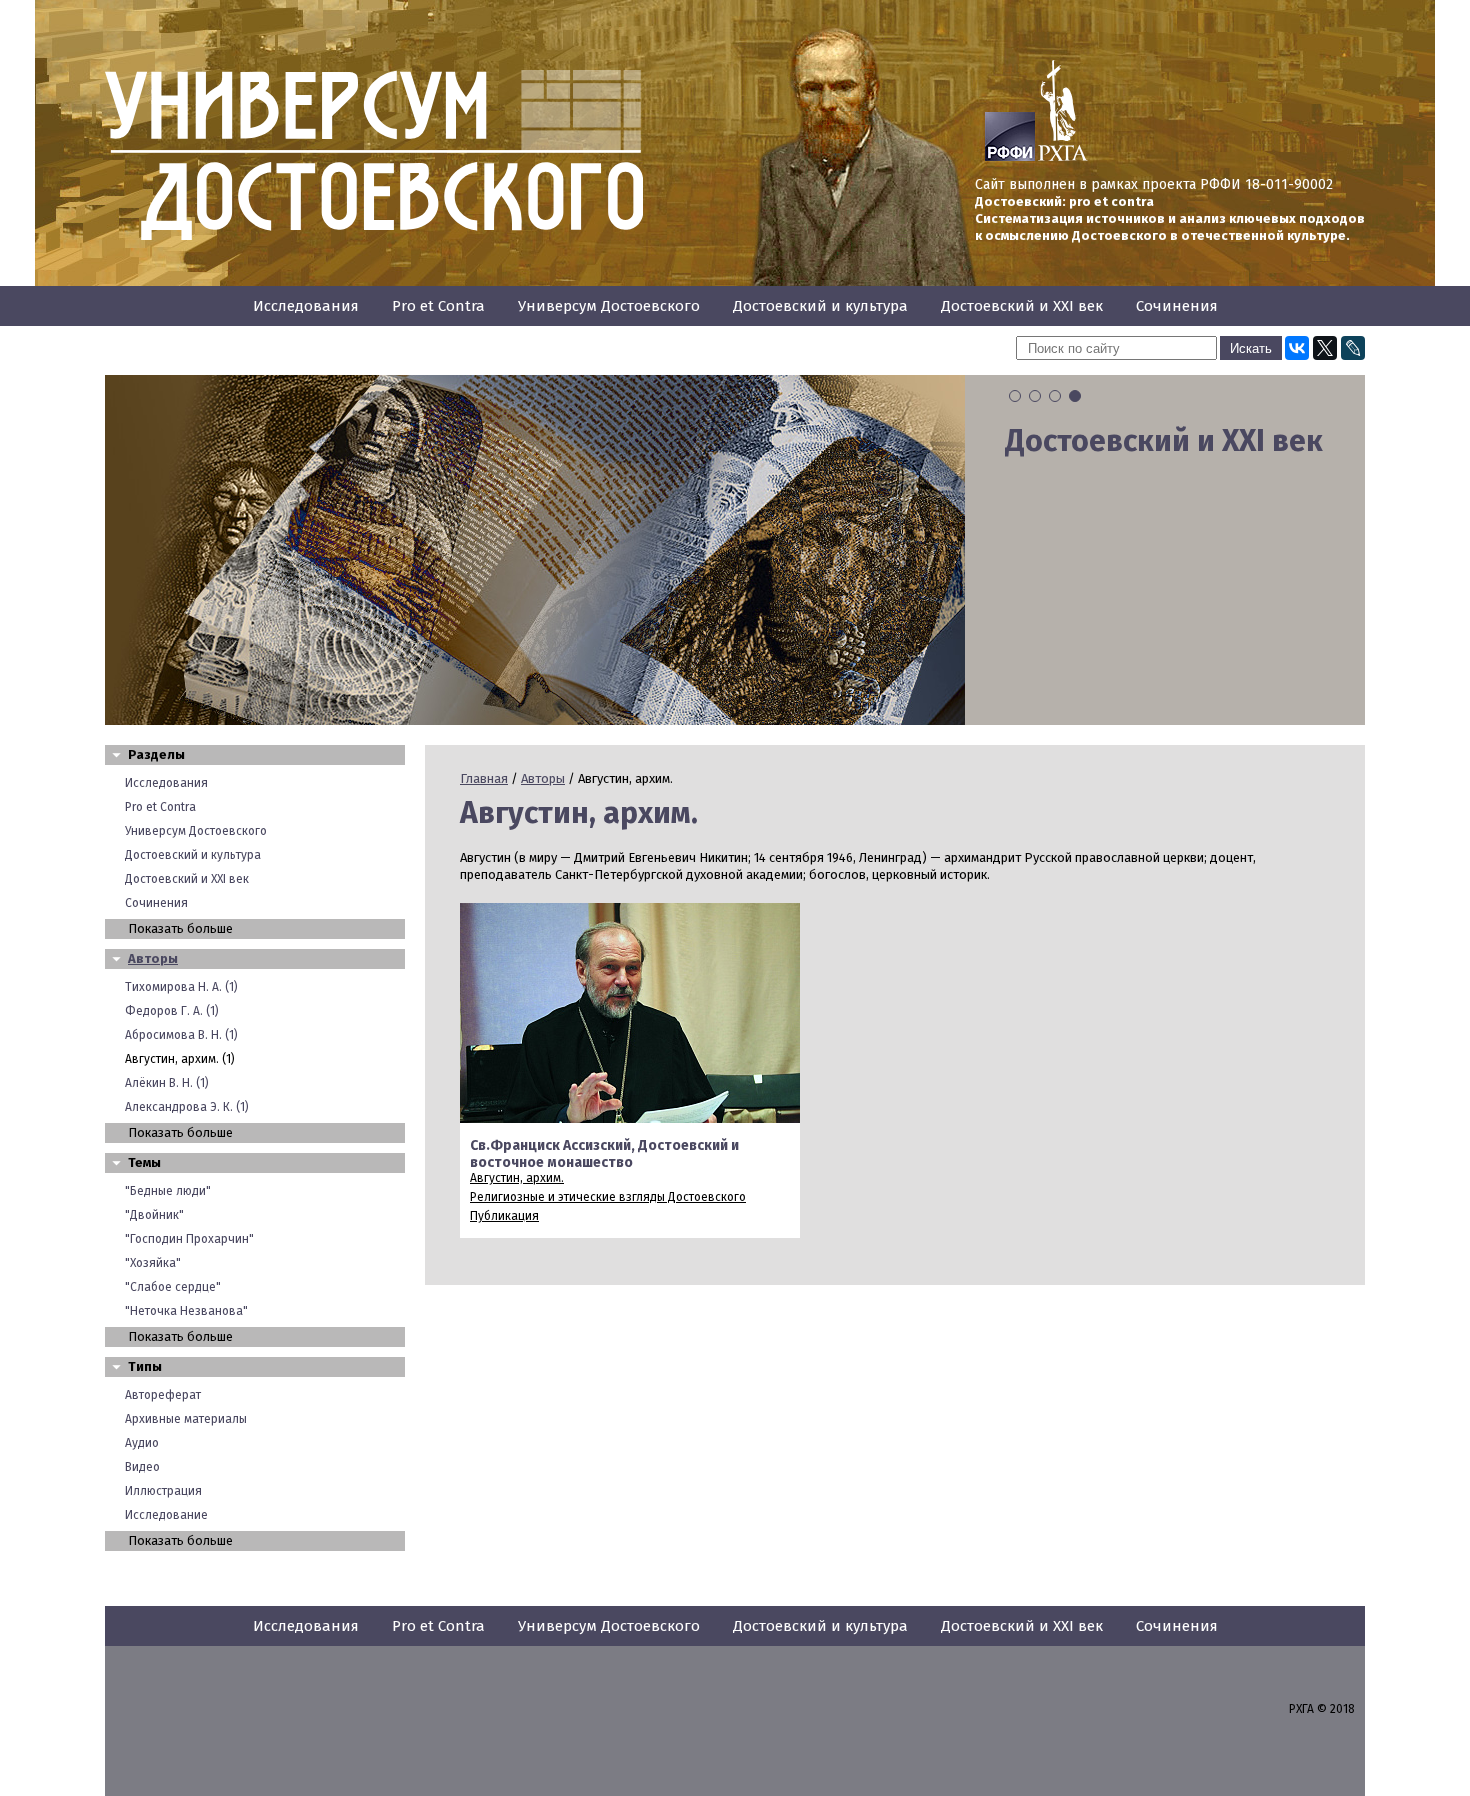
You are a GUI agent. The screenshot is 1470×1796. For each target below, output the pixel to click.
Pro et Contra (438, 306)
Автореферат (163, 1395)
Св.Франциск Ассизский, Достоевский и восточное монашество (604, 1154)
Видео (142, 1467)
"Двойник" (154, 1215)
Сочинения (1177, 306)
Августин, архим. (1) (180, 1059)
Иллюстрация (163, 1491)
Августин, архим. (517, 1178)
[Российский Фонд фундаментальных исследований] (1010, 157)
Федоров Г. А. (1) (172, 1011)
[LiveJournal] (1353, 348)
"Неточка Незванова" (186, 1311)
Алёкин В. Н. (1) (167, 1083)
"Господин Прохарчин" (189, 1239)
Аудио (142, 1443)
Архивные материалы (186, 1419)
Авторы (153, 958)
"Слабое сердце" (173, 1287)
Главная (484, 778)
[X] (1325, 348)
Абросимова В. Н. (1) (181, 1035)
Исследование (166, 1515)
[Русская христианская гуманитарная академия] (1063, 157)
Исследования (306, 306)
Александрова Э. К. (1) (187, 1107)
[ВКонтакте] (1297, 348)
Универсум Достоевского (609, 306)
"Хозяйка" (153, 1263)
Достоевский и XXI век (1022, 306)
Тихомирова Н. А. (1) (181, 987)
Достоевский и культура (820, 306)
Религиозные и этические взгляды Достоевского (608, 1197)
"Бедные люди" (168, 1191)
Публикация (504, 1216)
